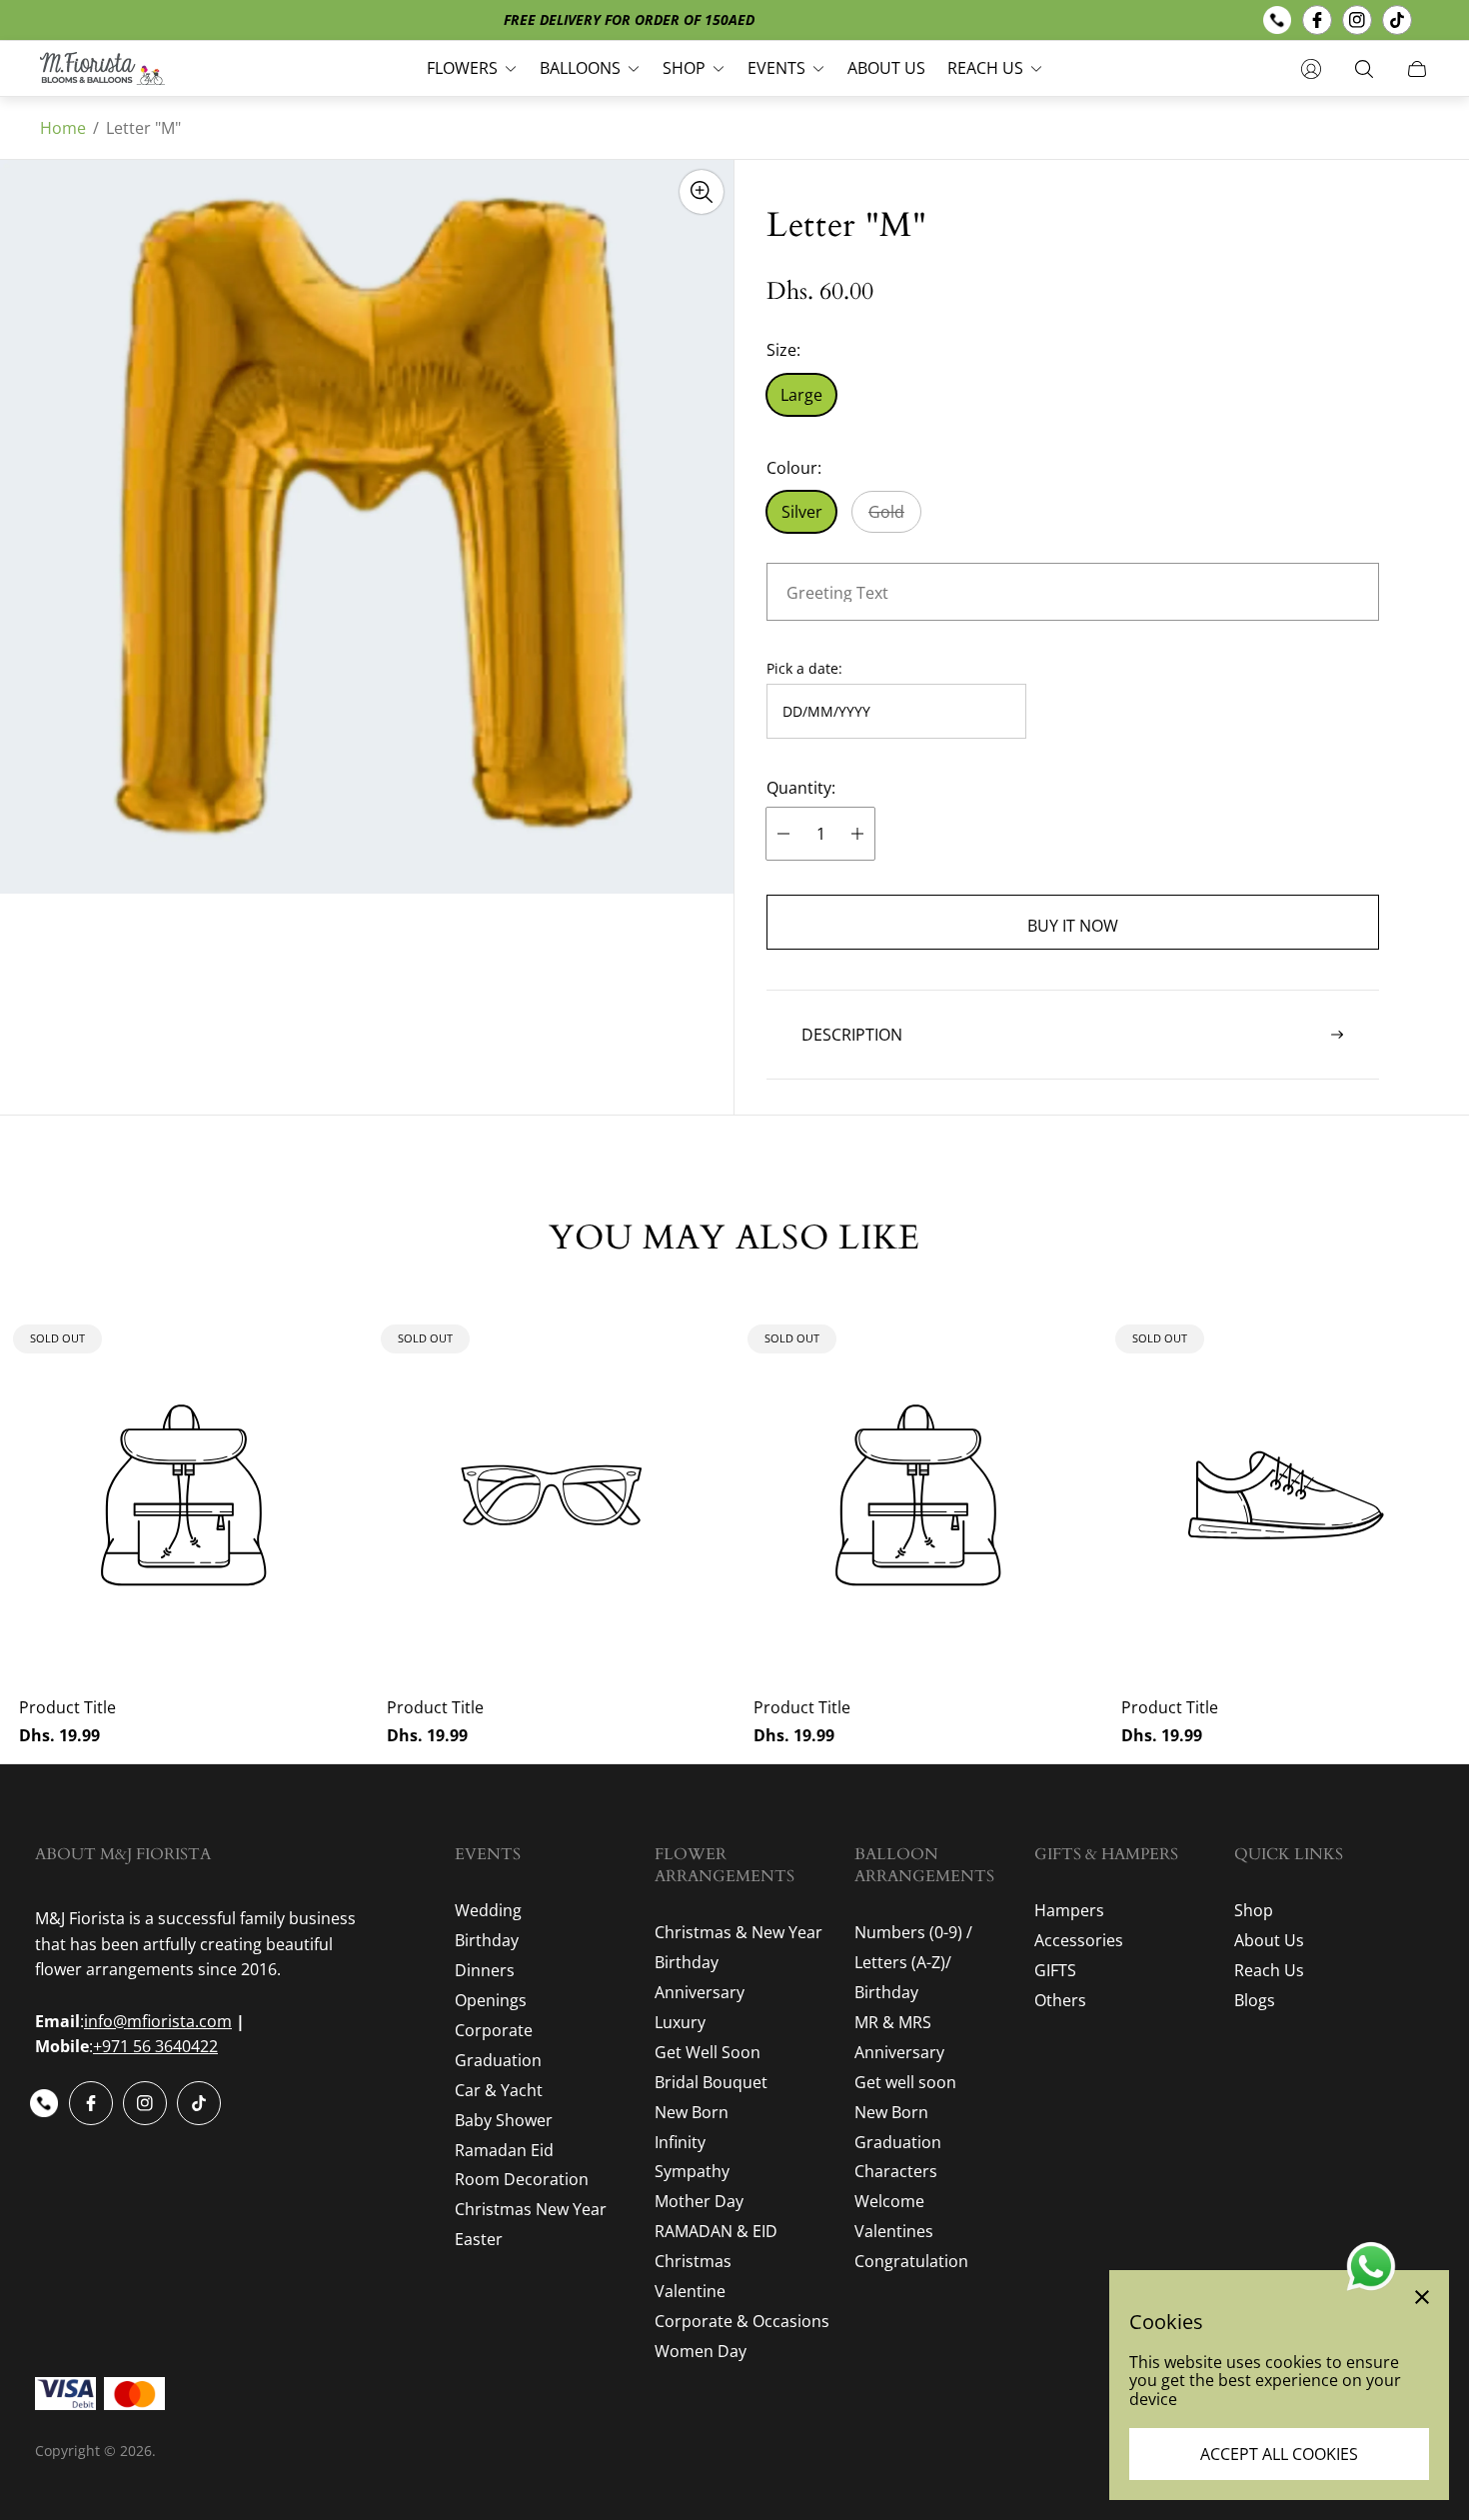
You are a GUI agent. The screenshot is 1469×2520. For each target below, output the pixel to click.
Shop (1254, 1910)
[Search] (1364, 69)
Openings (491, 2000)
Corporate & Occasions (742, 2321)
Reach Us (1269, 1970)
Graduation (498, 2060)
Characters (896, 2171)
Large (801, 395)
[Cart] (1417, 69)
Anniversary (700, 1992)
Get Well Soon (708, 2052)
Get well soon (905, 2082)
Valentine (690, 2291)
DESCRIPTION (852, 1035)
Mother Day (699, 2201)
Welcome (889, 2201)
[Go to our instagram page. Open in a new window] (1357, 20)
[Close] (1422, 2297)
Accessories (1079, 1940)
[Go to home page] (102, 68)
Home (63, 128)
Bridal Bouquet (711, 2082)
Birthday (487, 1940)
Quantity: (801, 788)
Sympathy (692, 2171)
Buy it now (1073, 926)
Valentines (894, 2231)
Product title (67, 1707)
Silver (802, 512)
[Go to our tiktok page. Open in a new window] (1397, 20)
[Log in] (1311, 69)
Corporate (494, 2030)
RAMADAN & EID (716, 2231)
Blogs (1255, 2000)
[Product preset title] (184, 1495)
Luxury (680, 2022)
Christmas (693, 2261)
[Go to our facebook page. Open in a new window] (1317, 20)
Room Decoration (522, 2179)
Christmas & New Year (738, 1932)
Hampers (1069, 1910)
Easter (479, 2239)
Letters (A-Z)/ (903, 1962)
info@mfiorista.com (158, 2021)
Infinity (680, 2142)
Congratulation (911, 2261)
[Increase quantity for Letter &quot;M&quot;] (857, 834)
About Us (1269, 1940)
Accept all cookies (1279, 2454)
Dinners (485, 1970)
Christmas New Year (531, 2209)
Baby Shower (504, 2120)
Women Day (701, 2351)
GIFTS (1055, 1970)
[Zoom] (702, 192)
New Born (692, 2112)
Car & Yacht (499, 2090)
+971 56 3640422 (155, 2046)
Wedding (488, 1910)
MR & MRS (893, 2022)
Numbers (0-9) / (913, 1932)
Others (1060, 2000)
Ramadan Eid (504, 2150)
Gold (886, 512)
